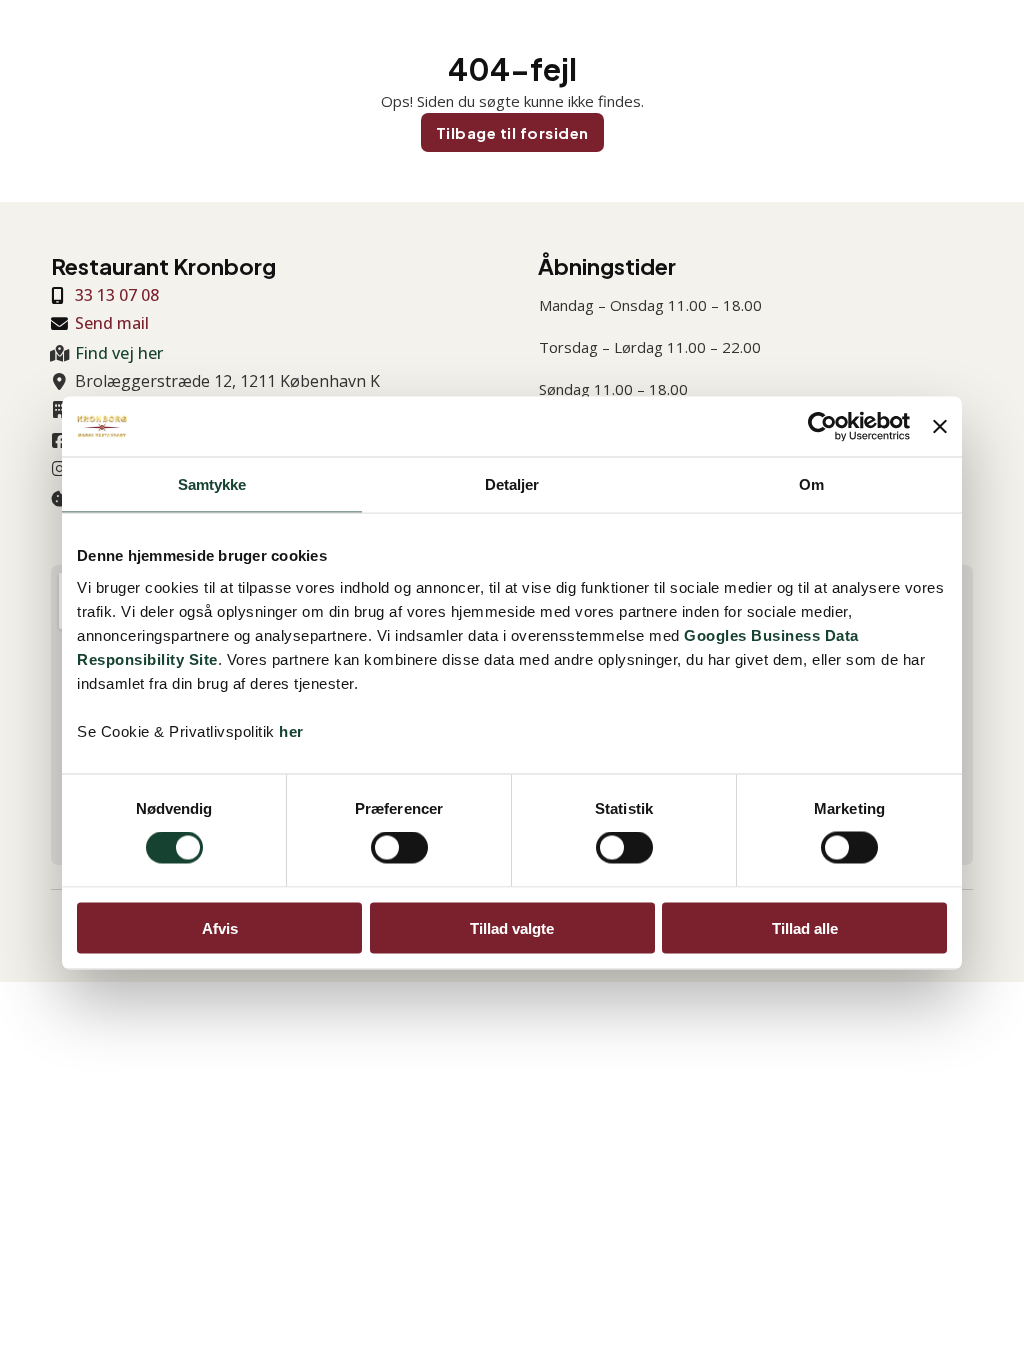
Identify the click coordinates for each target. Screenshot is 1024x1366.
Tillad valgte (512, 927)
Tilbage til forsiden (512, 132)
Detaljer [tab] (512, 484)
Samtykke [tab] (212, 484)
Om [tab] (811, 484)
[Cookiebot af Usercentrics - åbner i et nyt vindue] (822, 427)
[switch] (399, 848)
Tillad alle (805, 927)
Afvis (220, 927)
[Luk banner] (940, 427)
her (291, 730)
